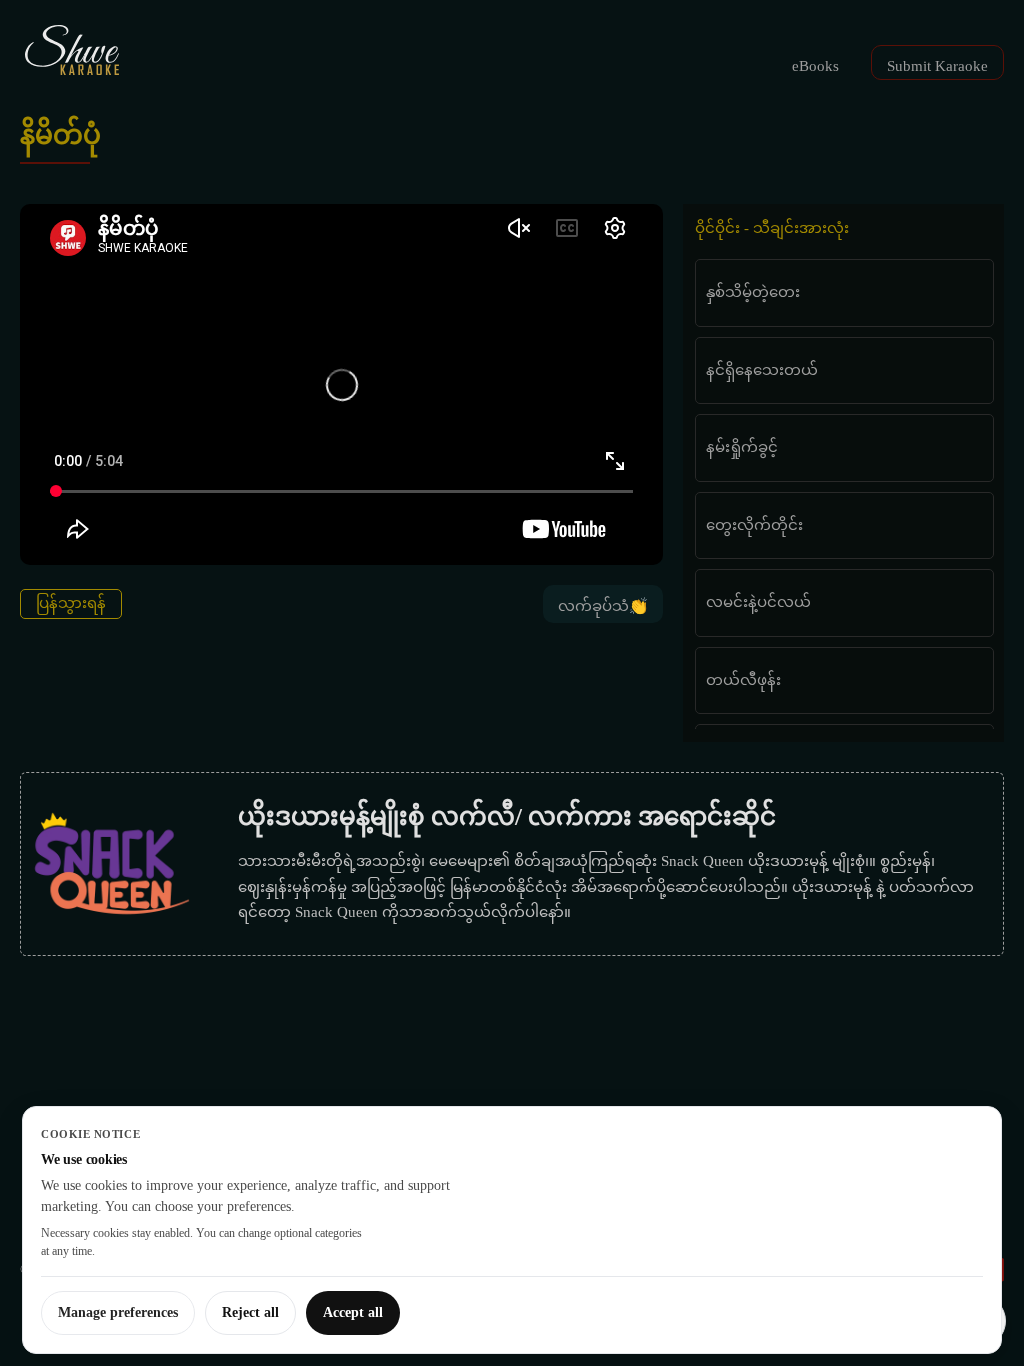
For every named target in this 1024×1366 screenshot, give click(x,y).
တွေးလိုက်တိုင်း (754, 525)
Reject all (250, 1312)
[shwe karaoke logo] (72, 50)
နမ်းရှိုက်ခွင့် (742, 447)
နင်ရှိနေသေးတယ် (762, 370)
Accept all (353, 1312)
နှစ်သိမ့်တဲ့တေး (753, 292)
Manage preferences (118, 1312)
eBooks (815, 66)
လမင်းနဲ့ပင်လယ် (758, 602)
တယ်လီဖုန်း (743, 680)
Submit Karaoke (937, 66)
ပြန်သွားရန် (71, 603)
